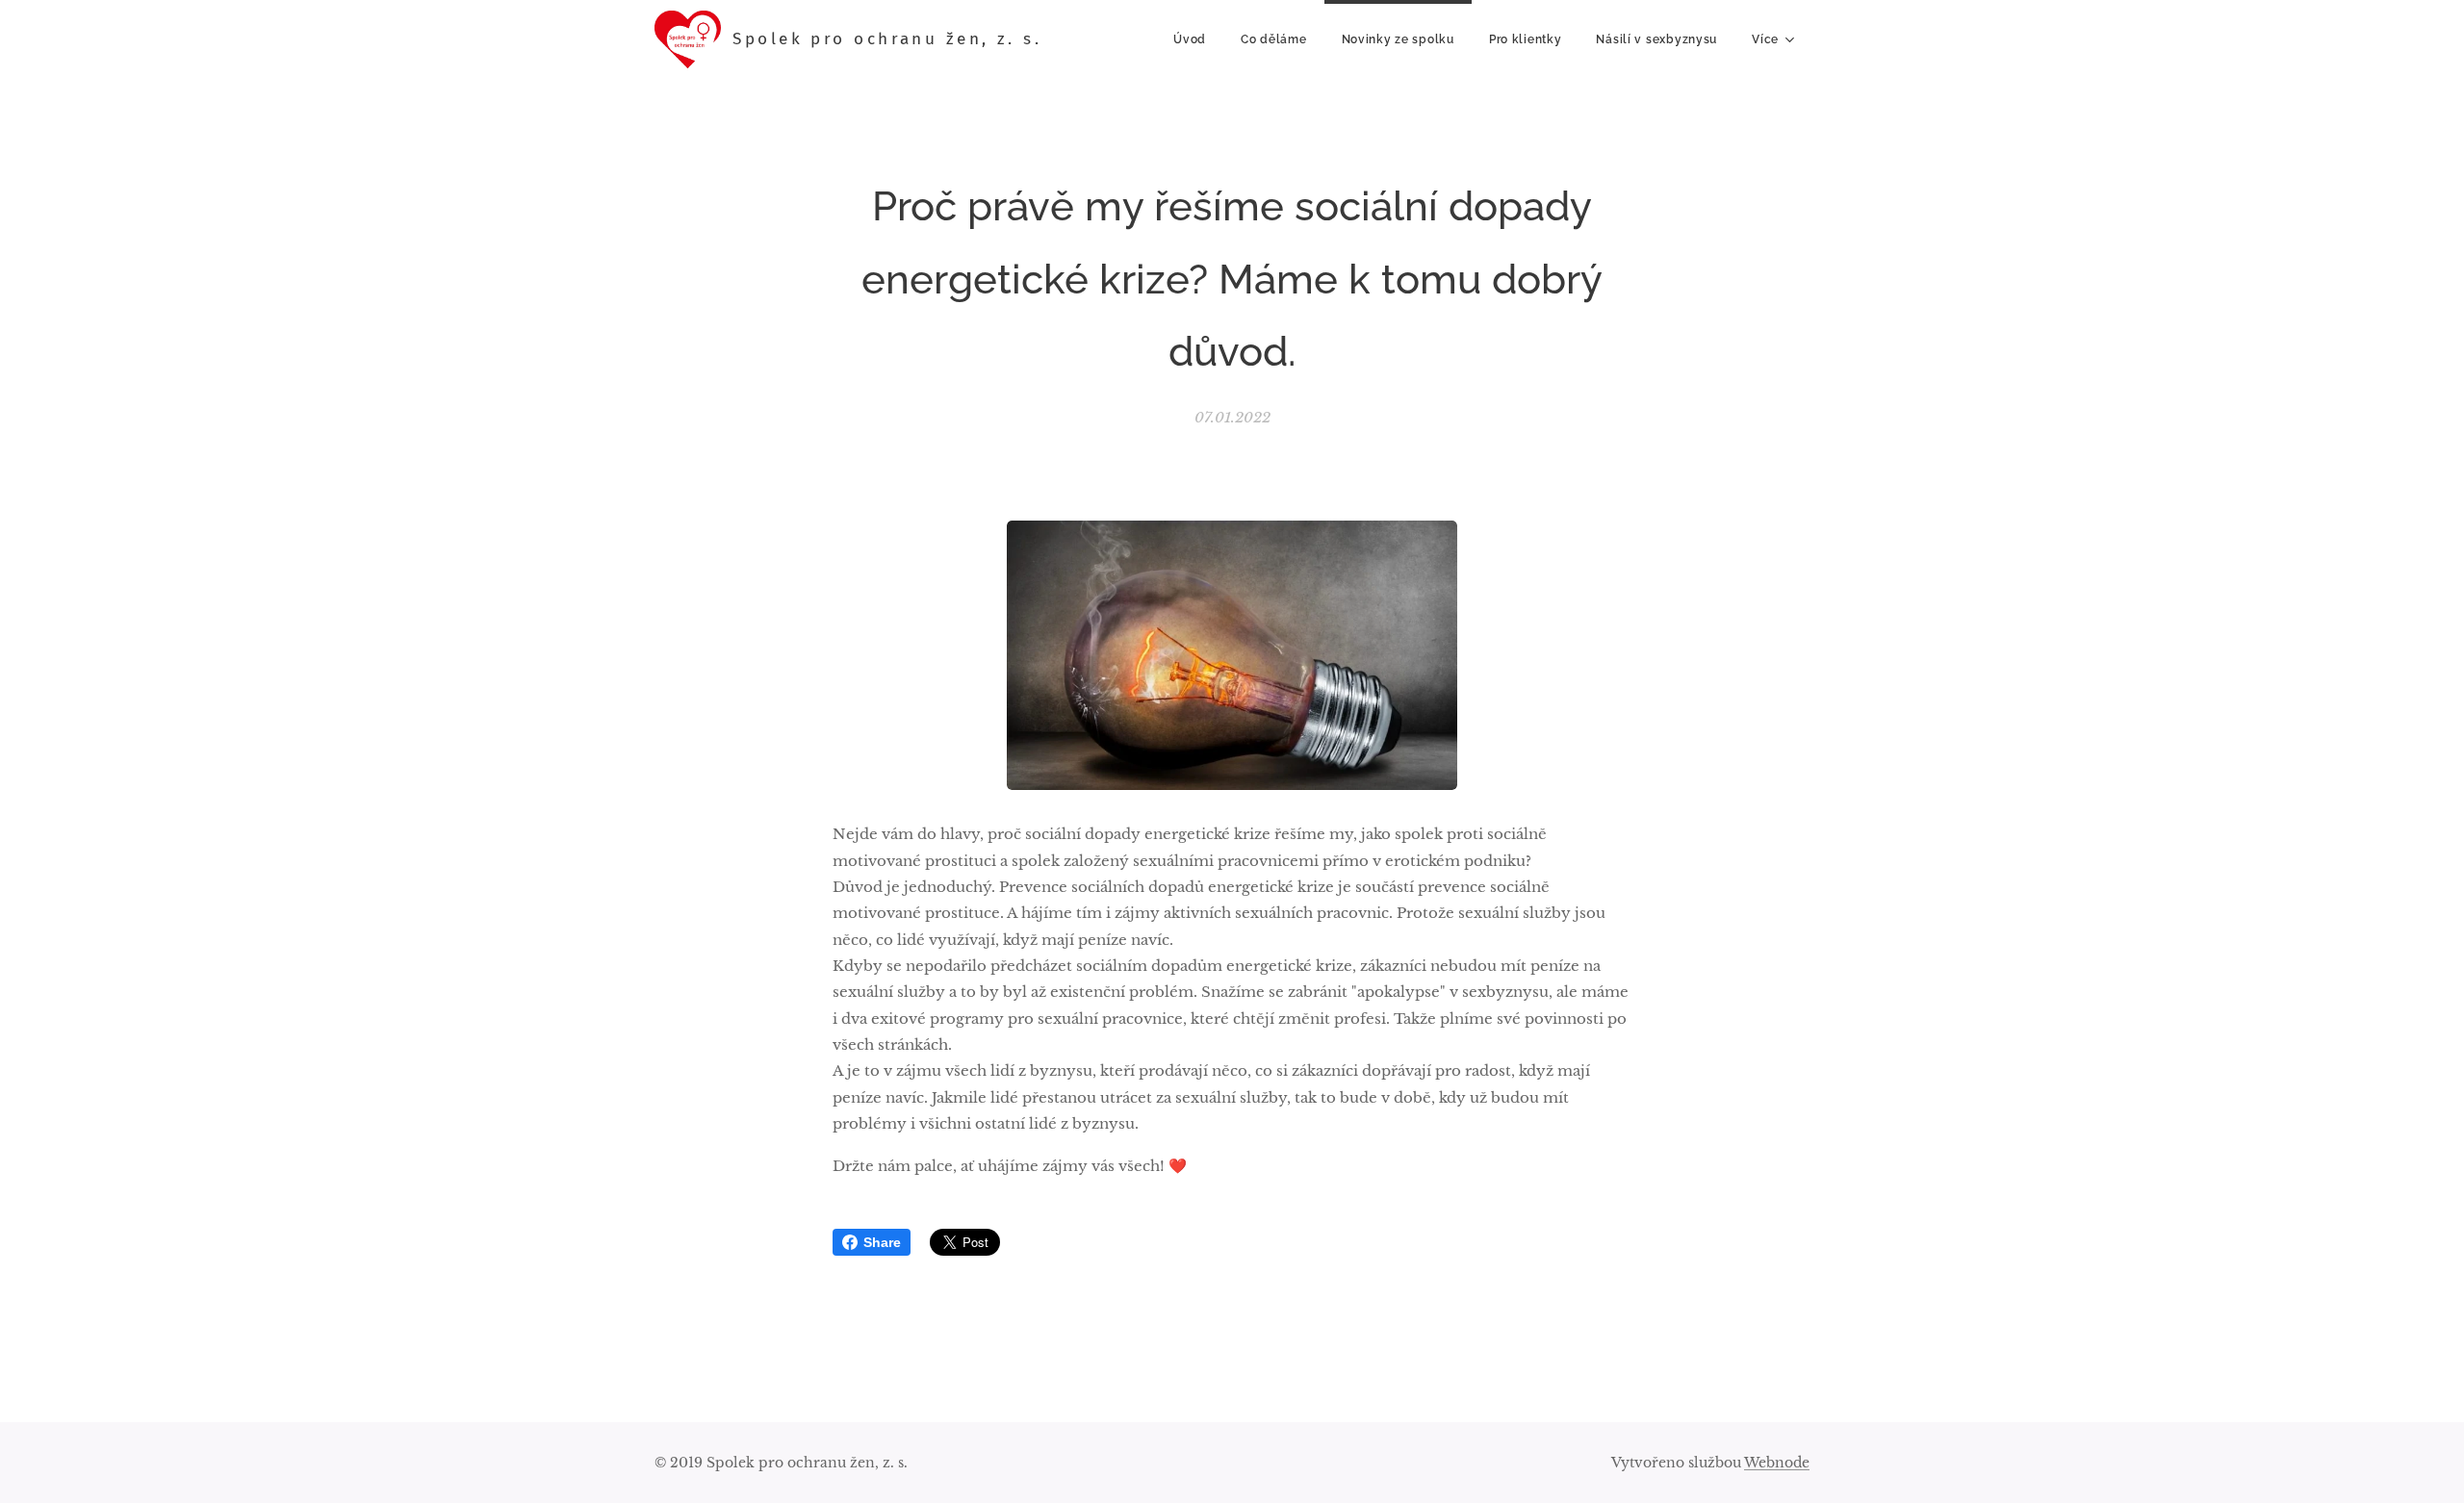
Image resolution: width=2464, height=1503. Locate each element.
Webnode (1777, 1463)
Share (882, 1242)
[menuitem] (1190, 39)
